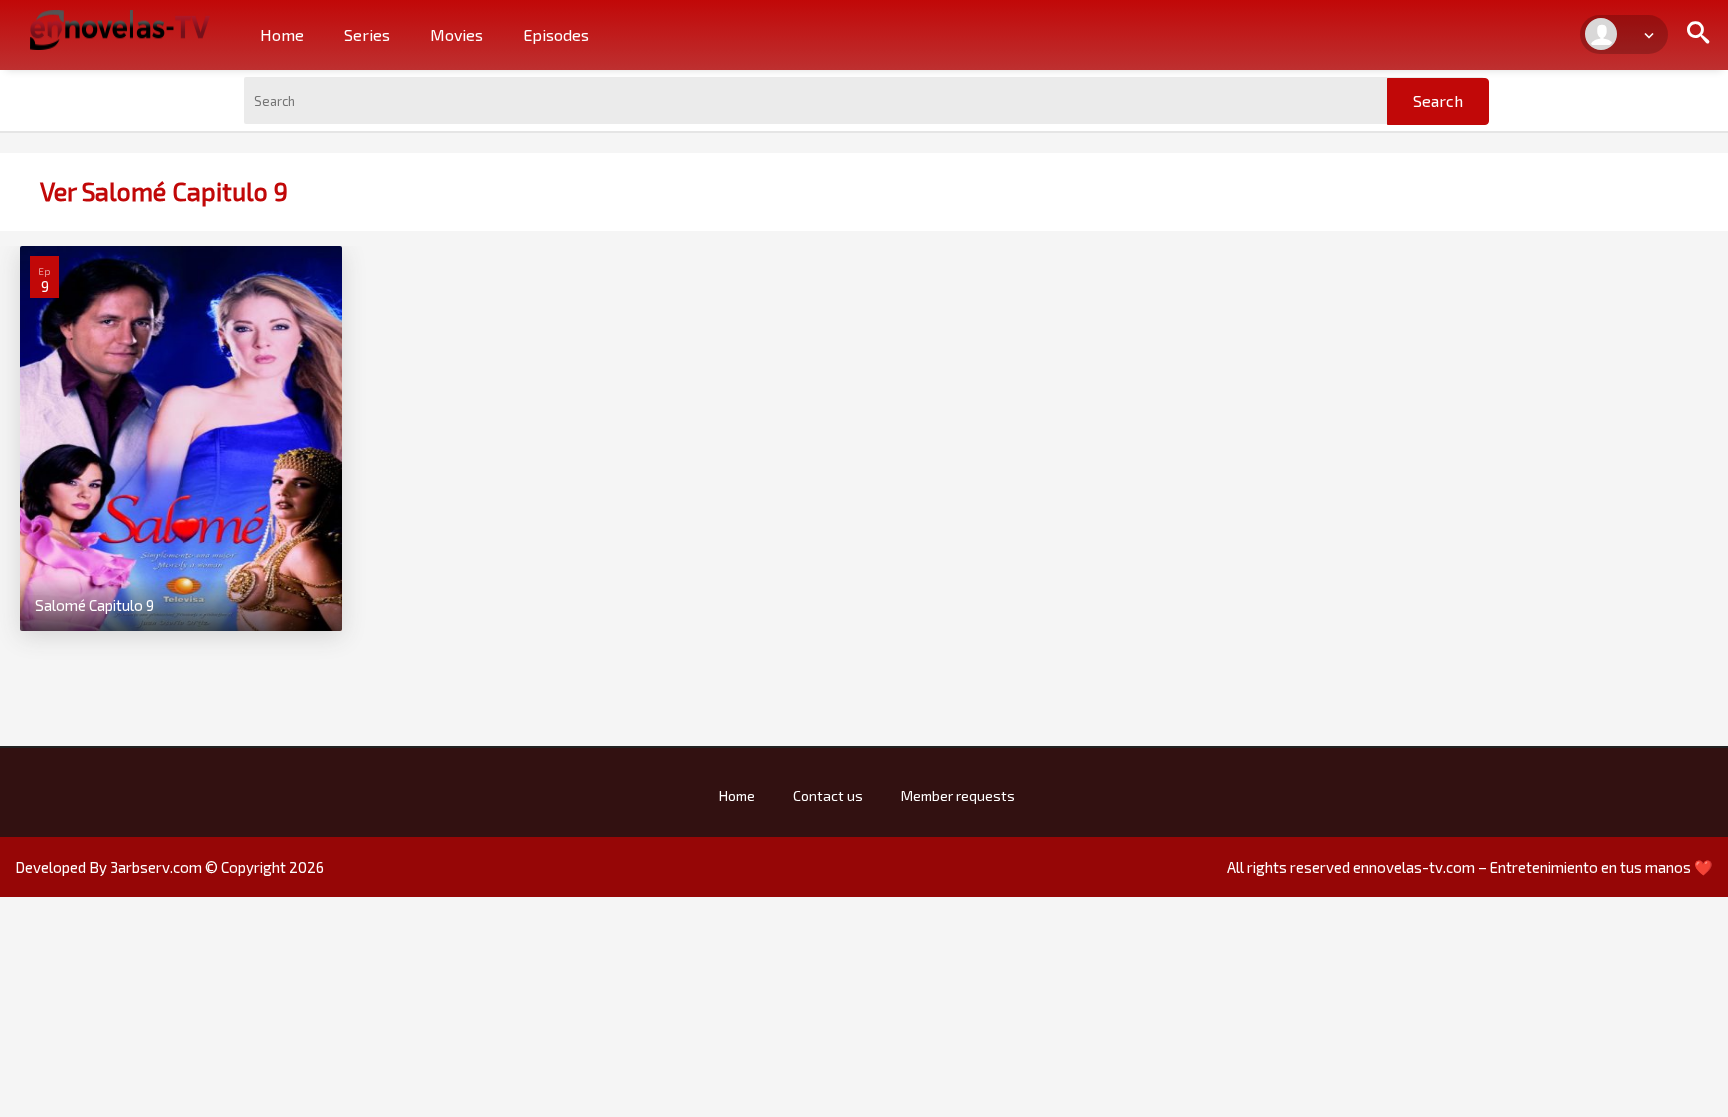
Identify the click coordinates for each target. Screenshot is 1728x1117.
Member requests (958, 795)
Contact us (828, 795)
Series (367, 34)
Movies (456, 34)
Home (282, 34)
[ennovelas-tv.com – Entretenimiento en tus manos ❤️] (120, 28)
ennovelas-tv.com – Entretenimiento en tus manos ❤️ (1533, 867)
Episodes (556, 34)
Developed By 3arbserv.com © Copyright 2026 (169, 867)
